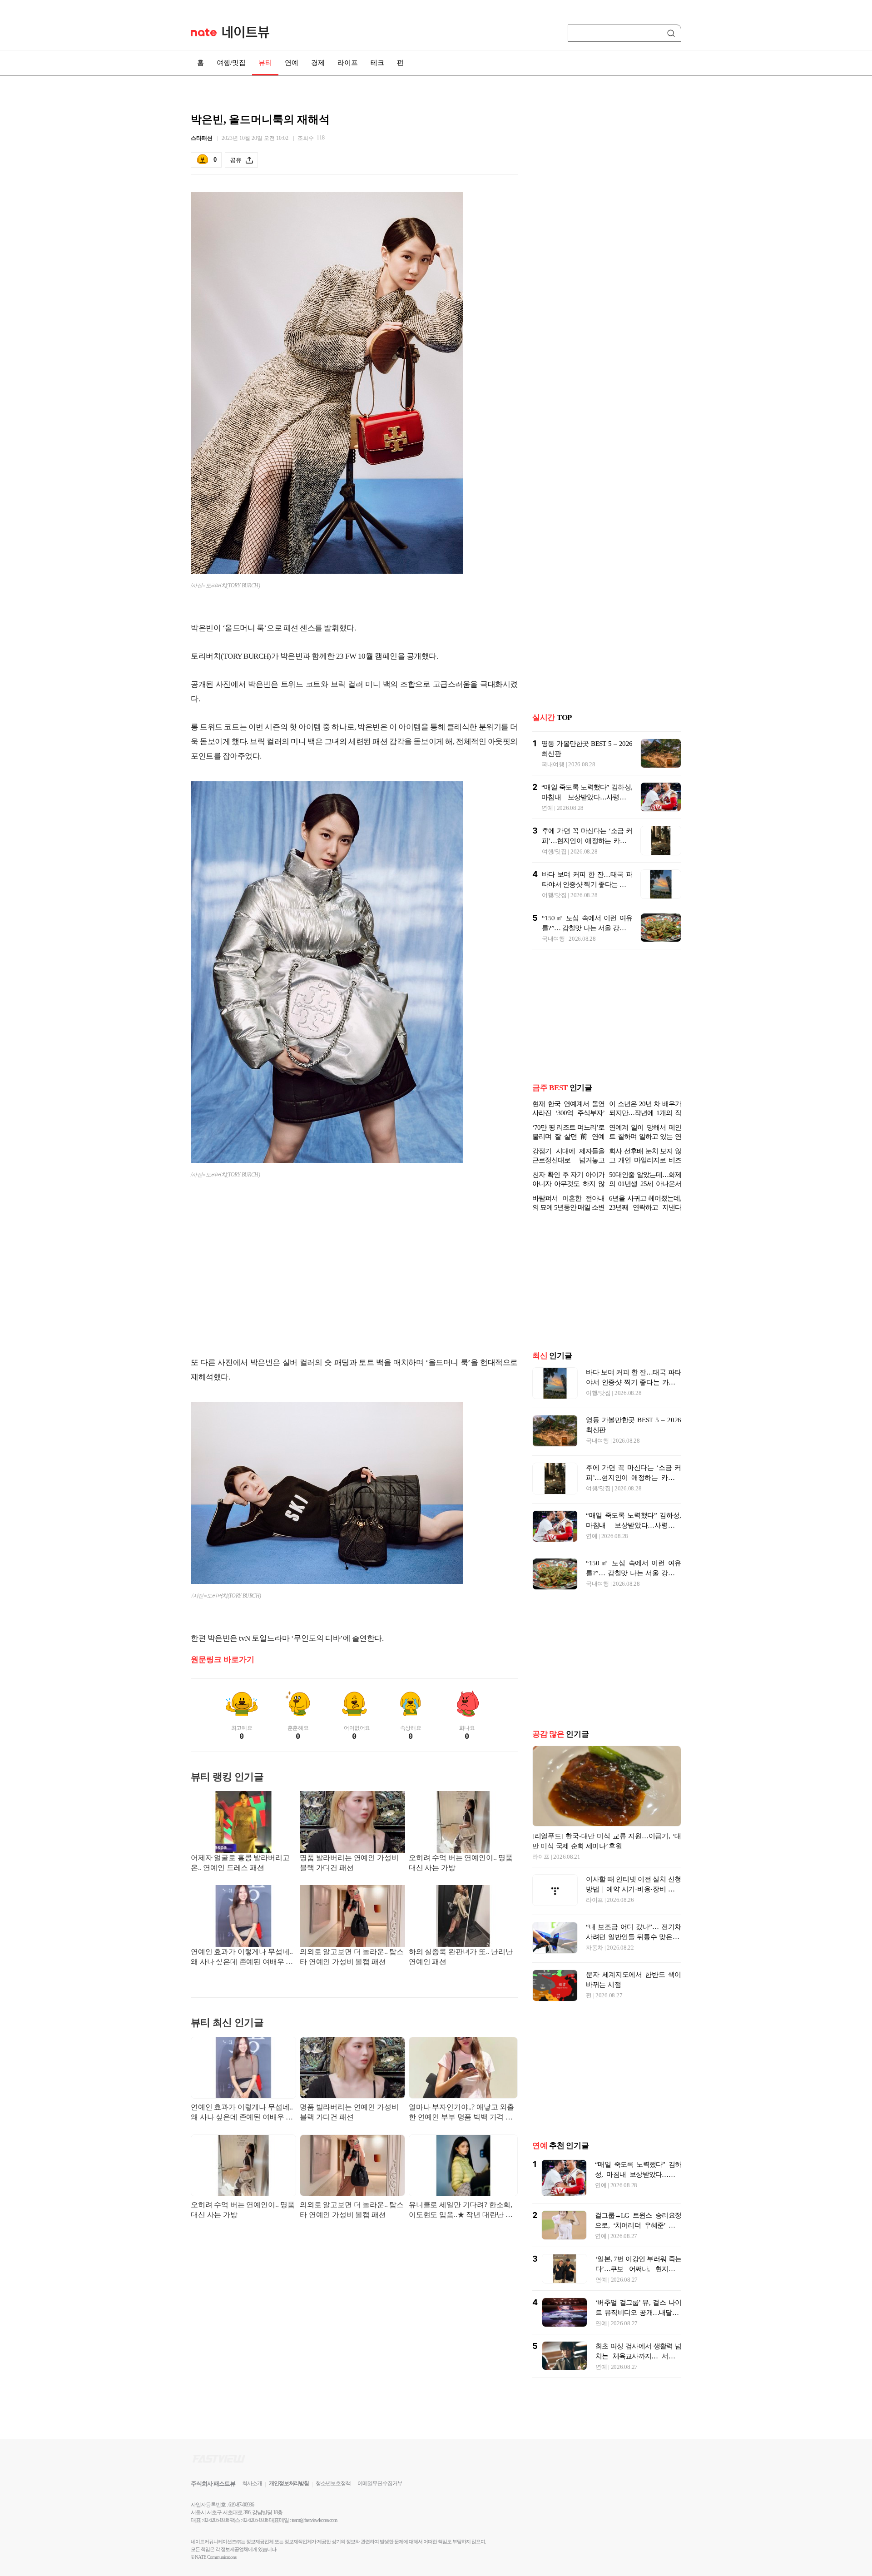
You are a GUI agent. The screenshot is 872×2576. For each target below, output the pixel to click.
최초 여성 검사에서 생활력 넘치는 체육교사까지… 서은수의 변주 (638, 2356)
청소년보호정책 (333, 2483)
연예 (292, 63)
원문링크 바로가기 (223, 1660)
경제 (318, 63)
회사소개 (252, 2483)
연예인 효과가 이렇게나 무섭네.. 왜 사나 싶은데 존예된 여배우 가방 (242, 1958)
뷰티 (265, 63)
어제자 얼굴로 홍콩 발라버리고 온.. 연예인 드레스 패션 (240, 1863)
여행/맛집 (231, 63)
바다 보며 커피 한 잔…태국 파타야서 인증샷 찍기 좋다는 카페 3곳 (587, 884)
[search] (673, 33)
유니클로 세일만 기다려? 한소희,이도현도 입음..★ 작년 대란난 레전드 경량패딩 (461, 2211)
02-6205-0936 (216, 2520)
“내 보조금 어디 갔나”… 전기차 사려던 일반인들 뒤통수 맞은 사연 (634, 1937)
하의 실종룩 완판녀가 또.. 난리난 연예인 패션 (461, 1957)
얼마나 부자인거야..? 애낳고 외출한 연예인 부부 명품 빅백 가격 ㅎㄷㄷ (461, 2113)
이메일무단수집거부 (380, 2483)
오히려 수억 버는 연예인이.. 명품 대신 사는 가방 (461, 1863)
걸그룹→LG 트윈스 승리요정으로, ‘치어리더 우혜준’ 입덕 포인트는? (638, 2225)
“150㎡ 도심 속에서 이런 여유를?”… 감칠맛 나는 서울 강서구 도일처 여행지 (587, 928)
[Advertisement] (354, 1276)
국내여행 (553, 764)
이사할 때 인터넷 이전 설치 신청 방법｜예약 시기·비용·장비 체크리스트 (634, 1889)
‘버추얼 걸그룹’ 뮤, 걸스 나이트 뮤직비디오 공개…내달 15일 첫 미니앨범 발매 (638, 2313)
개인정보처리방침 (289, 2483)
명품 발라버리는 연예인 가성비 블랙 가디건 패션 (349, 1863)
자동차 (595, 1948)
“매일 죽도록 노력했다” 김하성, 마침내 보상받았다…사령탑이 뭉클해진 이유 (587, 797)
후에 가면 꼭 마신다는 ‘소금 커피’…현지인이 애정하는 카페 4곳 (587, 841)
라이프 (348, 63)
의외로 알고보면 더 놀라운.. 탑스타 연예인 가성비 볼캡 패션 (352, 1957)
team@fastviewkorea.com (314, 2520)
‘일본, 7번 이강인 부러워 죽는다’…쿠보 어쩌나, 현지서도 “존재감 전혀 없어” (638, 2269)
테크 (377, 63)
